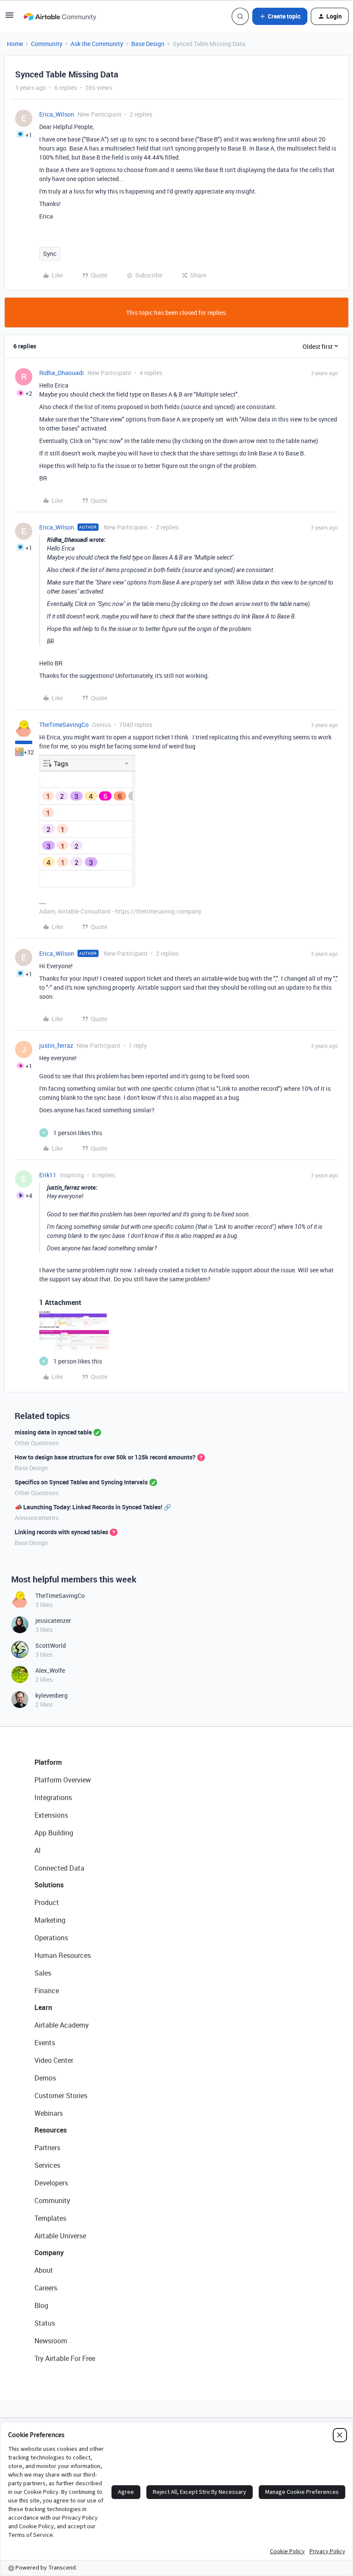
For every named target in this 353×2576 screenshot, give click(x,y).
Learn (43, 2007)
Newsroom (51, 2341)
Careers (46, 2288)
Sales (43, 1973)
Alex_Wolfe (50, 1670)
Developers (51, 2183)
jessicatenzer (53, 1620)
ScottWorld (51, 1645)
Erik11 (48, 1175)
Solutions (49, 1885)
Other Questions (37, 1443)
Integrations (53, 1797)
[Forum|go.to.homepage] (60, 16)
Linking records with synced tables (61, 1532)
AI (38, 1850)
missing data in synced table (53, 1432)
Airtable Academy (62, 2025)
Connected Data (59, 1868)
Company (49, 2253)
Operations (51, 1938)
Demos (45, 2078)
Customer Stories (61, 2096)
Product (47, 1902)
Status (45, 2323)
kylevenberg (51, 1695)
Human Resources (63, 1955)
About (44, 2270)
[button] (9, 18)
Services (47, 2165)
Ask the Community (97, 44)
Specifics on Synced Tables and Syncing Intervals (81, 1482)
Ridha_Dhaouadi (62, 373)
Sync (50, 254)
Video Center (54, 2060)
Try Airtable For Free (65, 2358)
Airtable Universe (60, 2236)
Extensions (51, 1815)
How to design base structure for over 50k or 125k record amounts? (105, 1457)
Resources (51, 2130)
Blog (41, 2305)
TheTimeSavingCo (64, 725)
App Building (54, 1833)
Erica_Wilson (57, 114)
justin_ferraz (56, 1045)
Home (15, 44)
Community (47, 44)
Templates (50, 2218)
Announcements (37, 1518)
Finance (47, 1991)
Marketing (50, 1920)
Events (45, 2043)
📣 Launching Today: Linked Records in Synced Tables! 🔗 (93, 1507)
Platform (48, 1762)
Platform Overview (63, 1780)
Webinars (49, 2113)
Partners (47, 2148)
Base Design (148, 44)
